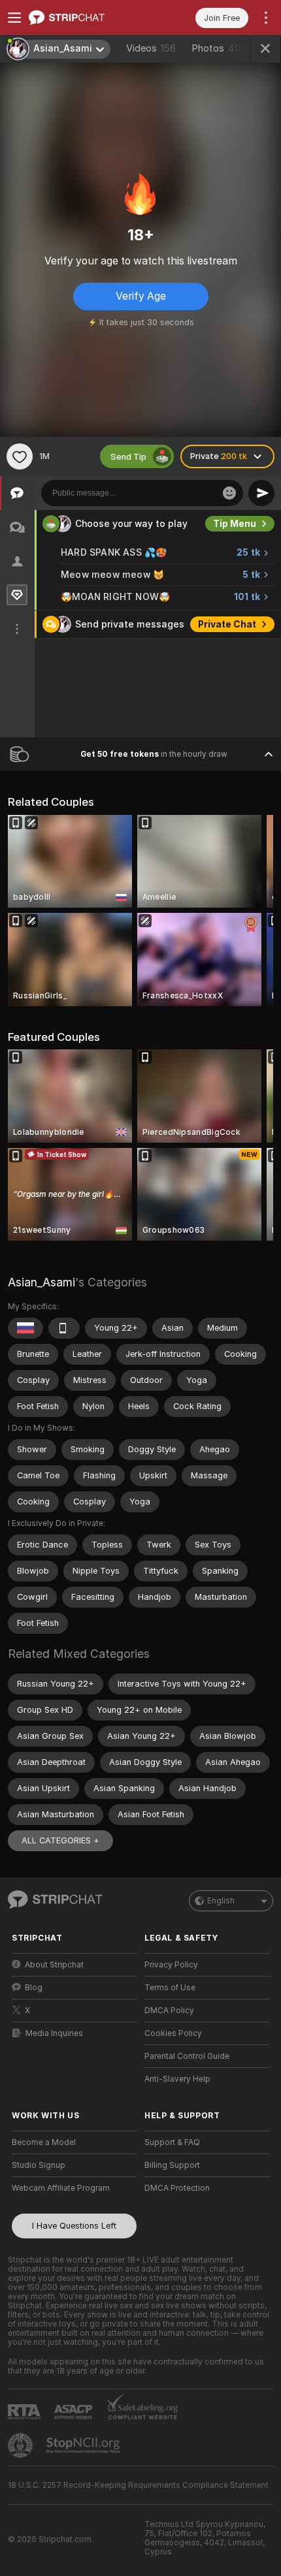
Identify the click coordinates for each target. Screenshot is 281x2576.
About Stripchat (54, 1965)
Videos (151, 48)
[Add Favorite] (20, 456)
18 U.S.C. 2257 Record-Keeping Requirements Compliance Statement (138, 2485)
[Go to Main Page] (85, 18)
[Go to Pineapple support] (22, 2445)
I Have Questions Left (74, 2226)
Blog (34, 1988)
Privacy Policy (171, 1965)
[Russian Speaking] (25, 1328)
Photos (219, 48)
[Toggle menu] (14, 18)
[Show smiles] (229, 493)
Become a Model (44, 2142)
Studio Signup (39, 2165)
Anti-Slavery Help (177, 2079)
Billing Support (172, 2165)
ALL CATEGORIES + (60, 1840)
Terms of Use (170, 1988)
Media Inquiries (54, 2033)
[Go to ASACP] (74, 2412)
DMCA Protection (177, 2188)
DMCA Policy (169, 2011)
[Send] (261, 493)
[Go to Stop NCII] (84, 2445)
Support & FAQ (172, 2142)
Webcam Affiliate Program (61, 2188)
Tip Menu (235, 524)
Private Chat (227, 624)
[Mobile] (64, 1328)
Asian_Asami (41, 1282)
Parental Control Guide (187, 2056)
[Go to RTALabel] (25, 2412)
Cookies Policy (173, 2033)
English (221, 1901)
